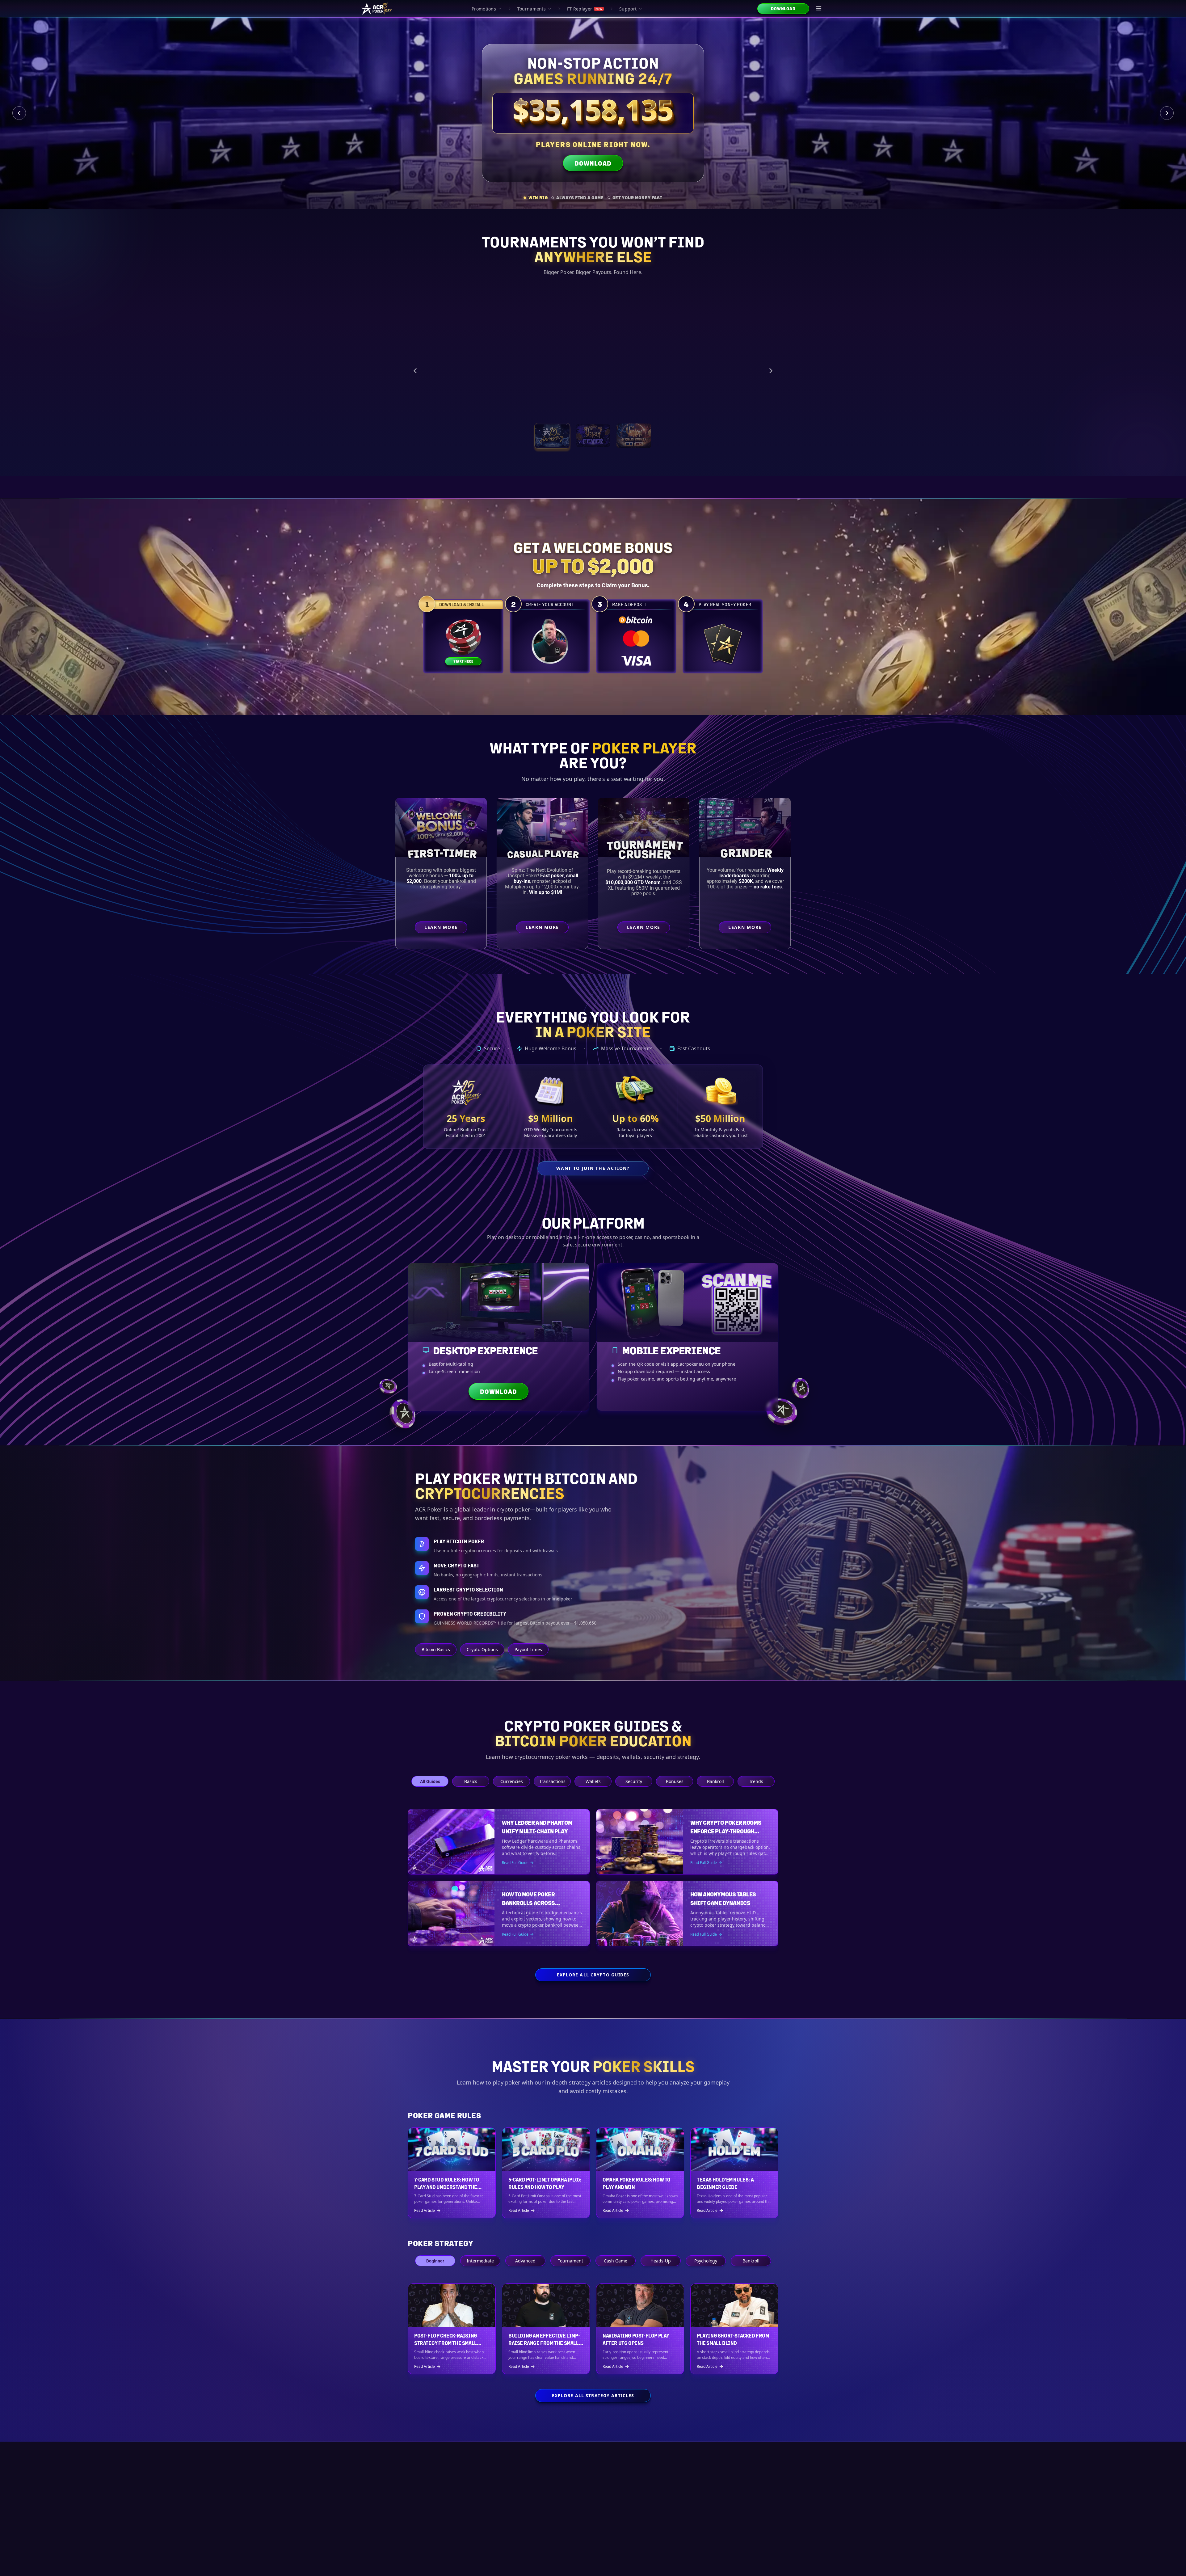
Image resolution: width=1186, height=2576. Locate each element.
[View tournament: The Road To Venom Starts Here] (593, 436)
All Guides (430, 1781)
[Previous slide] (19, 113)
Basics (471, 1781)
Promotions (484, 9)
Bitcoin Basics (436, 1649)
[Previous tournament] (415, 371)
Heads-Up (661, 2261)
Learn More (732, 406)
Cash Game (616, 2261)
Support (628, 9)
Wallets (593, 1781)
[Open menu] (819, 9)
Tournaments (532, 9)
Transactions (552, 1781)
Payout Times (528, 1649)
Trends (756, 1781)
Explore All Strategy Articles (593, 2395)
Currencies (512, 1781)
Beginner (435, 2261)
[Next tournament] (771, 371)
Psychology (706, 2261)
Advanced (525, 2261)
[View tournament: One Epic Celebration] (552, 436)
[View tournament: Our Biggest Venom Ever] (634, 436)
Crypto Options (482, 1649)
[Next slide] (1167, 113)
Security (634, 1781)
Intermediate (480, 2261)
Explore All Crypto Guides (593, 1975)
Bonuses (675, 1781)
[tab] (536, 198)
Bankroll (715, 1781)
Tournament (570, 2261)
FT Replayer (585, 9)
